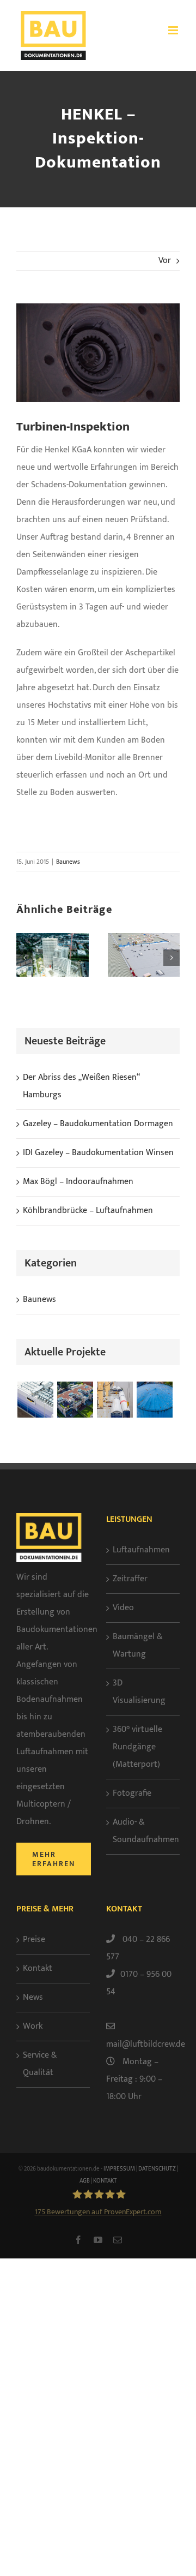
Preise (34, 1940)
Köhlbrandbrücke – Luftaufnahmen (88, 1211)
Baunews (68, 862)
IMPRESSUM (119, 2169)
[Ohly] (154, 1400)
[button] (24, 958)
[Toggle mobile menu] (174, 30)
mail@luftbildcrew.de (146, 2044)
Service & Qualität (40, 2064)
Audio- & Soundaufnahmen (143, 1831)
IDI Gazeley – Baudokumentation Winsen (98, 1153)
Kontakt (38, 1968)
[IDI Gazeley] (35, 1400)
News (33, 1997)
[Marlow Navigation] (115, 1400)
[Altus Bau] (75, 1400)
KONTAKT (105, 2181)
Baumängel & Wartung (138, 1645)
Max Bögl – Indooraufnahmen (78, 1182)
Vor (165, 261)
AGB (85, 2181)
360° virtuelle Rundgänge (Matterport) (137, 1747)
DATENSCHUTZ (157, 2169)
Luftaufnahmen (141, 1550)
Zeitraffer (130, 1579)
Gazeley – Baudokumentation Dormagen (98, 1124)
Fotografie (132, 1793)
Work (33, 2026)
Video (123, 1608)
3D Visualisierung (139, 1692)
